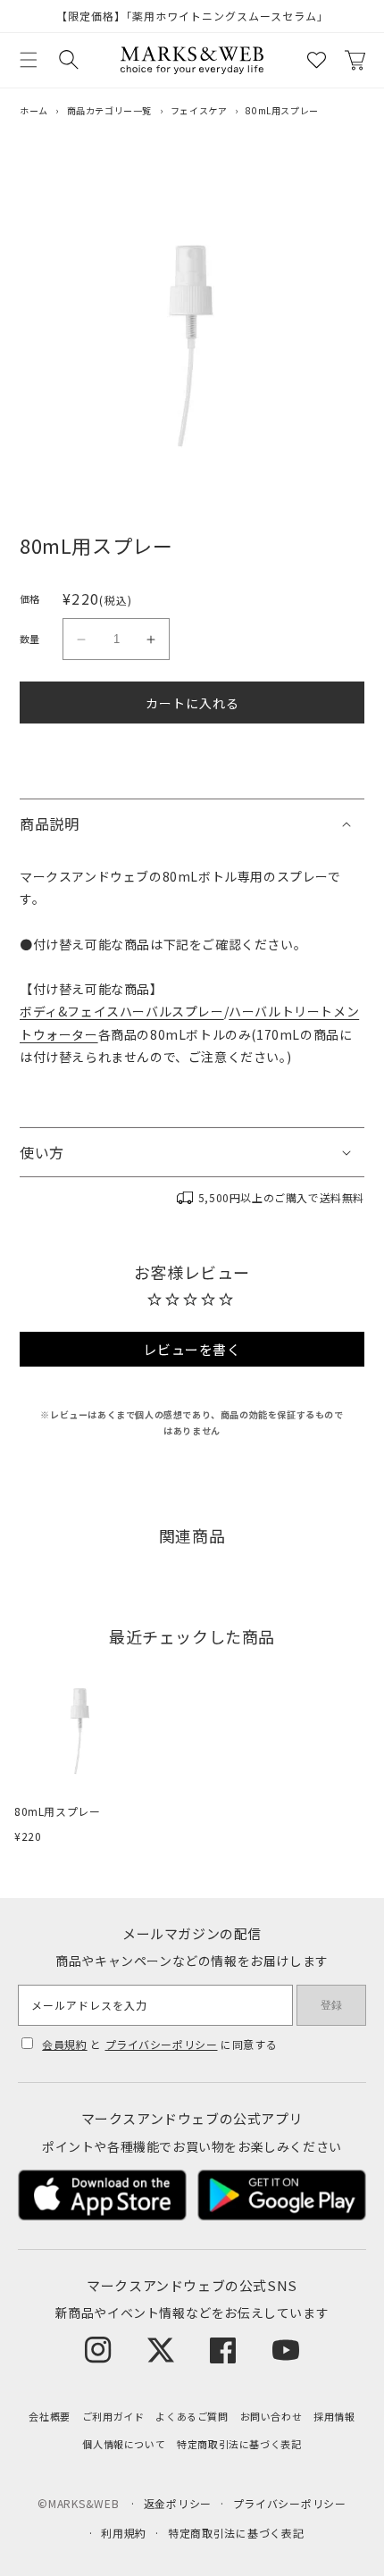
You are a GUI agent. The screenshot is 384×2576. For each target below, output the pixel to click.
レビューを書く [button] (192, 1349)
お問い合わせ (271, 2416)
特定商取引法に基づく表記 (239, 2444)
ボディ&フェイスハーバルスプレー (122, 1011)
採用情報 (334, 2416)
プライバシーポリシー (162, 2044)
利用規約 (124, 2533)
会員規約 (64, 2044)
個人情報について (124, 2444)
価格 (30, 598)
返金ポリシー (178, 2503)
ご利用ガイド (113, 2416)
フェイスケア (199, 110)
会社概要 (49, 2416)
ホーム (34, 110)
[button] (29, 60)
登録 (331, 2005)
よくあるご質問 (192, 2416)
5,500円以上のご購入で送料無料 (281, 1197)
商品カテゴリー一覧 (109, 110)
